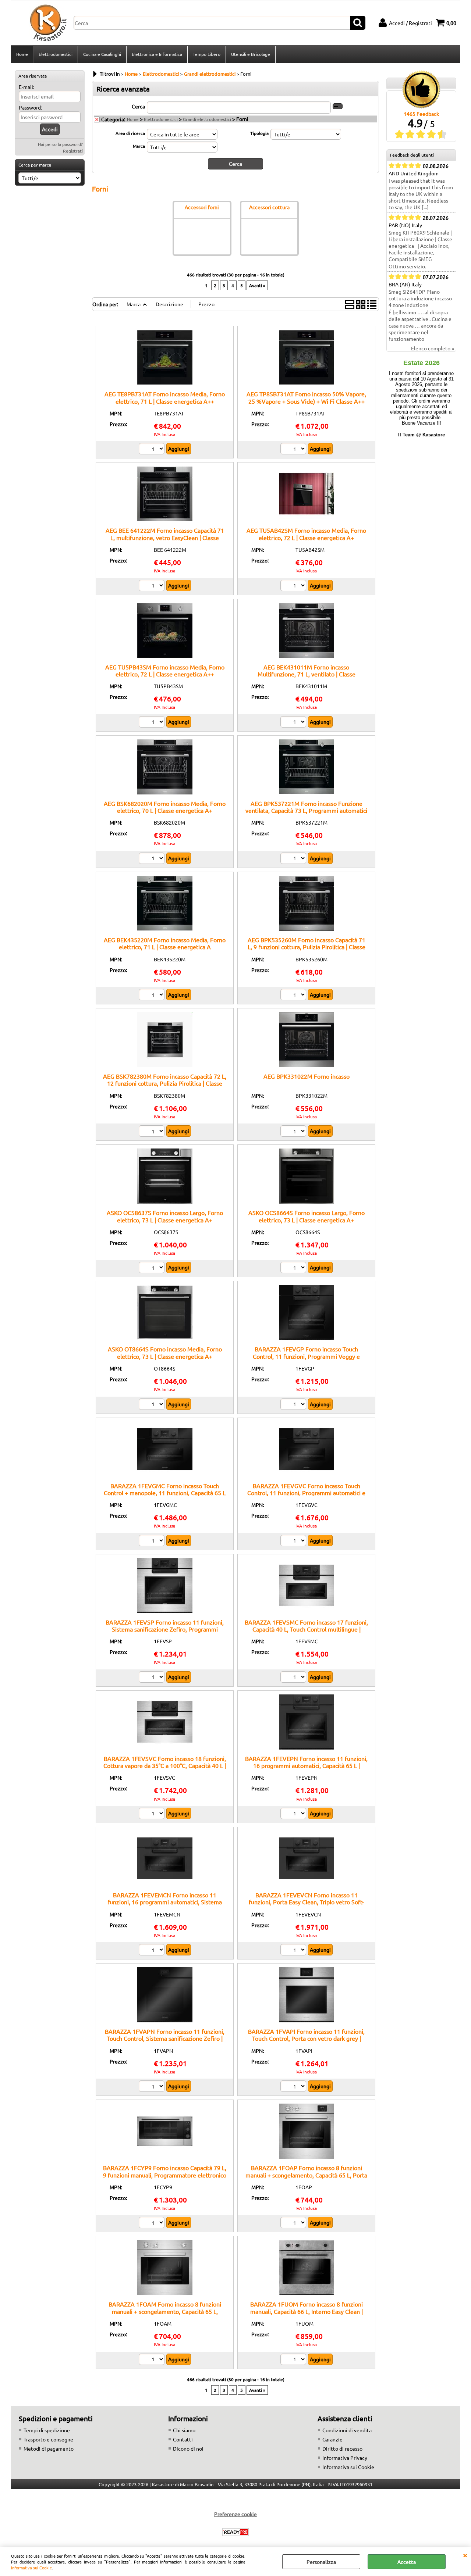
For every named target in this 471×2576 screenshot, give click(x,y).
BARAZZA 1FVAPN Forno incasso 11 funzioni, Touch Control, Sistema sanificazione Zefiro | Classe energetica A (165, 2038)
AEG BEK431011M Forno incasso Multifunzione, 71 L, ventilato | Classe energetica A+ (307, 674)
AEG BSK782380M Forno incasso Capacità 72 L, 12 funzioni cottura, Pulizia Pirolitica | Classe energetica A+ (165, 1083)
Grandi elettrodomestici (207, 119)
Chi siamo (184, 2430)
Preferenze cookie (235, 2514)
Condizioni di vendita (347, 2430)
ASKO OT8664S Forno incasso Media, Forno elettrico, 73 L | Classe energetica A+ (165, 1352)
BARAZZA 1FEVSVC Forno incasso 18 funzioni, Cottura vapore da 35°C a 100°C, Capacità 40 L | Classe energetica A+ (165, 1766)
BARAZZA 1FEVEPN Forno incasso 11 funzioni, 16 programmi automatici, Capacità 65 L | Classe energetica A (306, 1766)
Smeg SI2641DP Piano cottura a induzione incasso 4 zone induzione (420, 298)
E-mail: (26, 87)
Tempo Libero (207, 54)
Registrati (73, 151)
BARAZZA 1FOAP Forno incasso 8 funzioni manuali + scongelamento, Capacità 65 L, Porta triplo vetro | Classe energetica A (306, 2175)
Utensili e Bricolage (251, 54)
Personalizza (321, 2562)
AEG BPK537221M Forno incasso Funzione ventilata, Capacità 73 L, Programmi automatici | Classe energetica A (306, 810)
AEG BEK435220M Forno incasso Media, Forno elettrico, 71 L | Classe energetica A (165, 943)
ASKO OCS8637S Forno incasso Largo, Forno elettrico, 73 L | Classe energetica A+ (165, 1216)
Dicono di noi (188, 2448)
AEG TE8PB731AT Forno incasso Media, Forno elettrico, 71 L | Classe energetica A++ (165, 397)
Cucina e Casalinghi (102, 54)
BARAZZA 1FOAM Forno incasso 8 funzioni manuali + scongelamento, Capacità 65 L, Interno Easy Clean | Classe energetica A (165, 2311)
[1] (153, 723)
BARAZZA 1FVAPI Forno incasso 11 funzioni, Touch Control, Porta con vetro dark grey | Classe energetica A (306, 2038)
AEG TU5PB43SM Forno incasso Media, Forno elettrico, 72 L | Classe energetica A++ (165, 670)
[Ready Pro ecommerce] (235, 2532)
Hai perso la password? (60, 144)
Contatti (183, 2439)
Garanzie (332, 2439)
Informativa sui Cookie (31, 2568)
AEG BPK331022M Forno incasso (307, 1076)
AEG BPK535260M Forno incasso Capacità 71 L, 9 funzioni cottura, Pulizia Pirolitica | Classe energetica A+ (307, 947)
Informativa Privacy (345, 2458)
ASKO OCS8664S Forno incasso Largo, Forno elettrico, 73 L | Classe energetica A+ (307, 1216)
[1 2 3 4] (294, 1132)
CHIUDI (465, 2555)
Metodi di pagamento (49, 2448)
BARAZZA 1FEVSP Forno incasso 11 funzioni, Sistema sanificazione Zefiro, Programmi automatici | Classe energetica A (165, 1629)
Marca (139, 146)
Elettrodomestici (56, 54)
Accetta (407, 2562)
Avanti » (257, 285)
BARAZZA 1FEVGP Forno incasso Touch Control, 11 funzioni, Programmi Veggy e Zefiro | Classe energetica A (306, 1356)
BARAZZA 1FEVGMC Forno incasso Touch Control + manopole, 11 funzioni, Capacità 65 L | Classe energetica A (165, 1493)
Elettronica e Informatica (157, 54)
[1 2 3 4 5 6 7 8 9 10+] (153, 450)
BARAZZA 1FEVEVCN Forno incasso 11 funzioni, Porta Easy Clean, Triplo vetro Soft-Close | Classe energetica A (306, 1902)
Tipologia (259, 133)
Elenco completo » (433, 348)
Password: (30, 107)
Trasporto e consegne (48, 2439)
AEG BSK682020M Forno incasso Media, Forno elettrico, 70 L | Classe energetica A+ (165, 807)
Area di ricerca (130, 133)
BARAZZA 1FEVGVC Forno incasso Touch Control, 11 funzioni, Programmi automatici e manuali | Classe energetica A (306, 1493)
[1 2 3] (153, 859)
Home (22, 54)
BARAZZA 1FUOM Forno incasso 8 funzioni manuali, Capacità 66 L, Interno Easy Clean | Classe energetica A (307, 2311)
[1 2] (153, 586)
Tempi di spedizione (47, 2430)
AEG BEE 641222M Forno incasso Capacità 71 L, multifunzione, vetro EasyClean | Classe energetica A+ (165, 537)
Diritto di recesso (342, 2448)
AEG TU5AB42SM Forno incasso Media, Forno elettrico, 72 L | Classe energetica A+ (306, 534)
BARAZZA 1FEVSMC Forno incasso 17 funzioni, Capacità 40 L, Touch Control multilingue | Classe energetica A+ (306, 1629)
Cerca (138, 106)
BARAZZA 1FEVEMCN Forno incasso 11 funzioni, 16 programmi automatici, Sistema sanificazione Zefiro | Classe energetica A (165, 1902)
